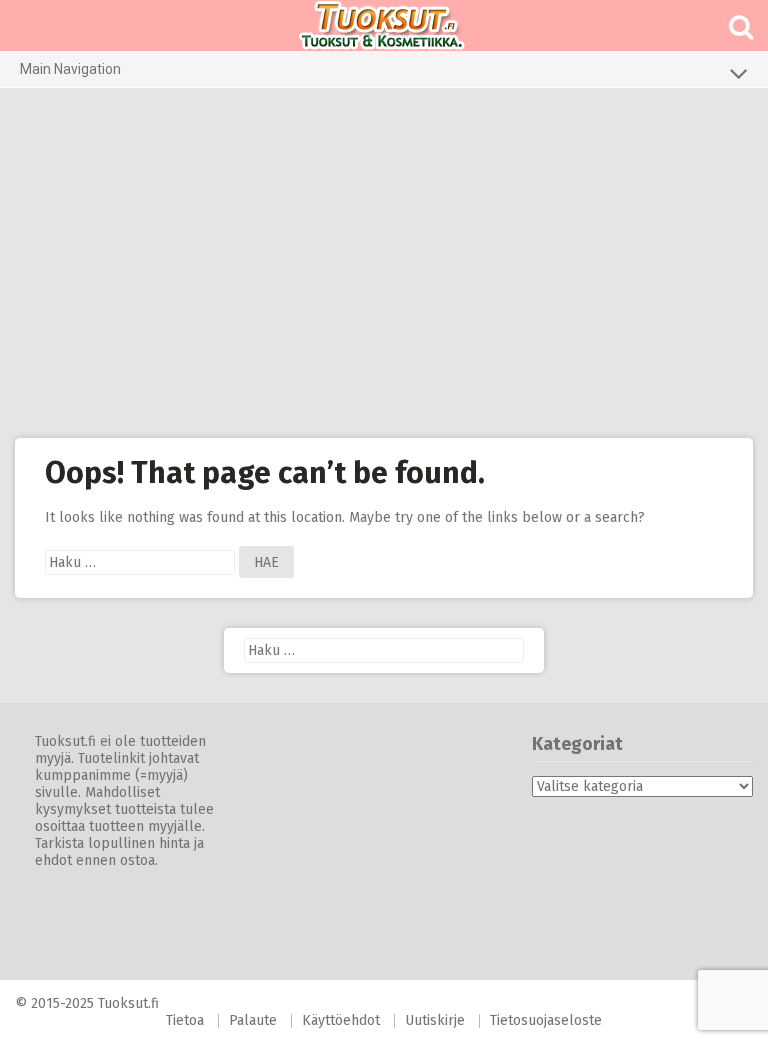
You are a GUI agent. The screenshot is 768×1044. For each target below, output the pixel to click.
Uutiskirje (435, 1020)
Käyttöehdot (341, 1020)
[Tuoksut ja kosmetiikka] (384, 25)
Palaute (253, 1020)
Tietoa (185, 1020)
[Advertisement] (384, 263)
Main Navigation (70, 69)
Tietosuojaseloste (546, 1020)
